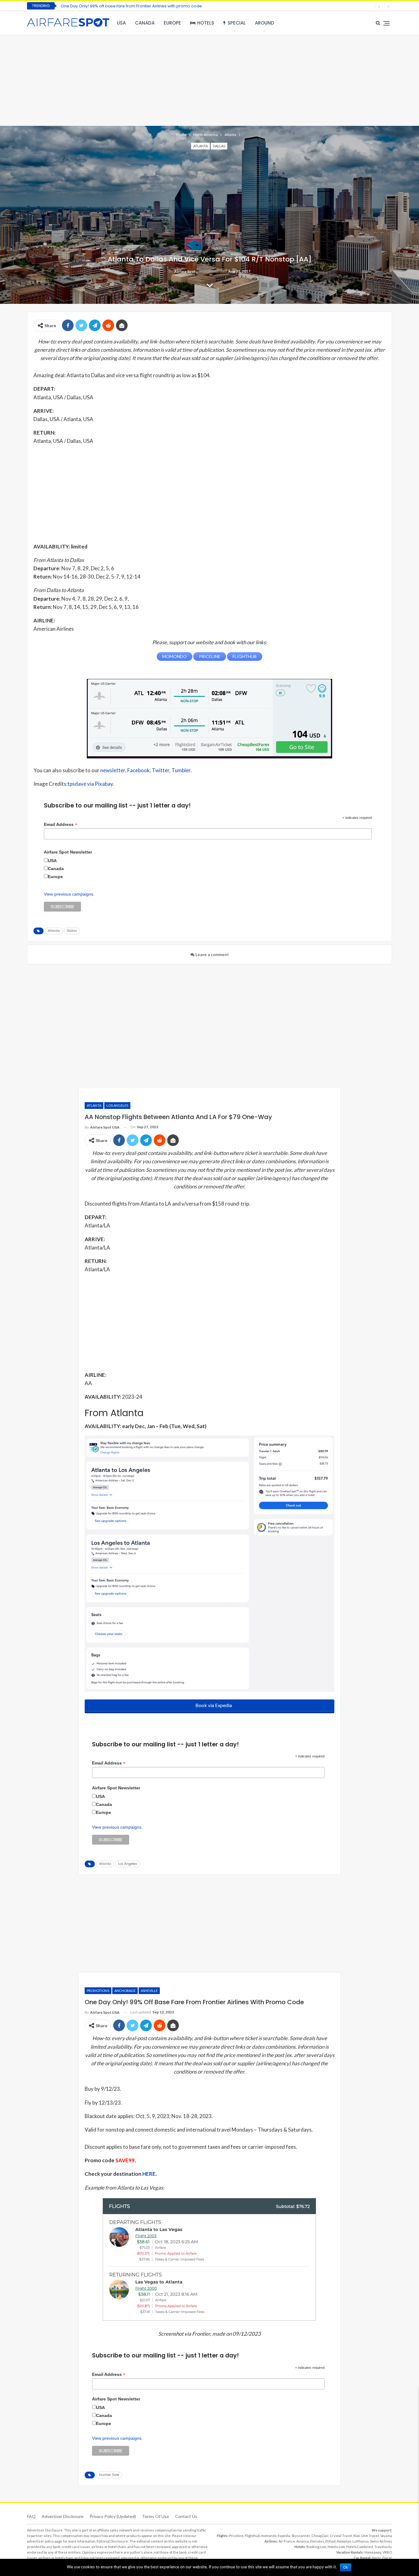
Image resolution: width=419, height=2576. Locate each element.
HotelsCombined (360, 2547)
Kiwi (357, 2536)
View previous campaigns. (69, 894)
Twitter (161, 770)
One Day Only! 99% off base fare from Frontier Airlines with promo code (131, 6)
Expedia (284, 2536)
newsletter (113, 770)
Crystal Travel (341, 2536)
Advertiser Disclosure (63, 2516)
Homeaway (373, 2552)
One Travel (370, 2536)
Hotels (206, 23)
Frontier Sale (109, 2475)
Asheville (149, 1991)
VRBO (387, 2552)
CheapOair (320, 2536)
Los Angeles (117, 1105)
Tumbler (181, 770)
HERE (149, 2174)
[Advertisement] (209, 80)
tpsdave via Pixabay (90, 784)
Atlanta (200, 146)
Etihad (331, 2541)
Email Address (61, 825)
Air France (287, 2541)
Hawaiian (344, 2541)
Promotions (98, 1991)
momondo (269, 2536)
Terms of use (156, 2516)
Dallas (219, 146)
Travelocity (383, 2547)
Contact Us (186, 2516)
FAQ (31, 2516)
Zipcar (387, 2558)
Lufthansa (361, 2541)
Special (237, 23)
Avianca (303, 2541)
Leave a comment (212, 955)
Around (265, 23)
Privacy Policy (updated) (113, 2516)
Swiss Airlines (381, 2541)
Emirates (317, 2541)
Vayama (386, 2536)
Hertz (376, 2558)
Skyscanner (301, 2536)
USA (121, 23)
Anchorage (125, 1991)
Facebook (138, 770)
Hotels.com (336, 2547)
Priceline (236, 2536)
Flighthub (252, 2536)
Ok (346, 2567)
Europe (172, 23)
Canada (145, 23)
